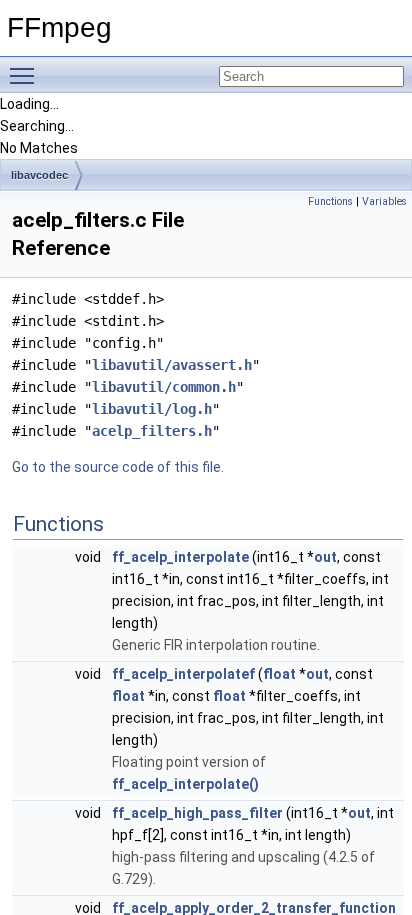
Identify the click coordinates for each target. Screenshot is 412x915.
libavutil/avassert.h (172, 365)
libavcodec (39, 175)
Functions (330, 201)
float (279, 674)
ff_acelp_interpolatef (183, 674)
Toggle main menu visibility (26, 75)
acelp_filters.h (152, 431)
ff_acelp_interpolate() (185, 784)
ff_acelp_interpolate (180, 557)
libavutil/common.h (164, 387)
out (325, 557)
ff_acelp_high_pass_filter (197, 813)
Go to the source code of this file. (118, 467)
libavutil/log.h (152, 409)
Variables (384, 201)
